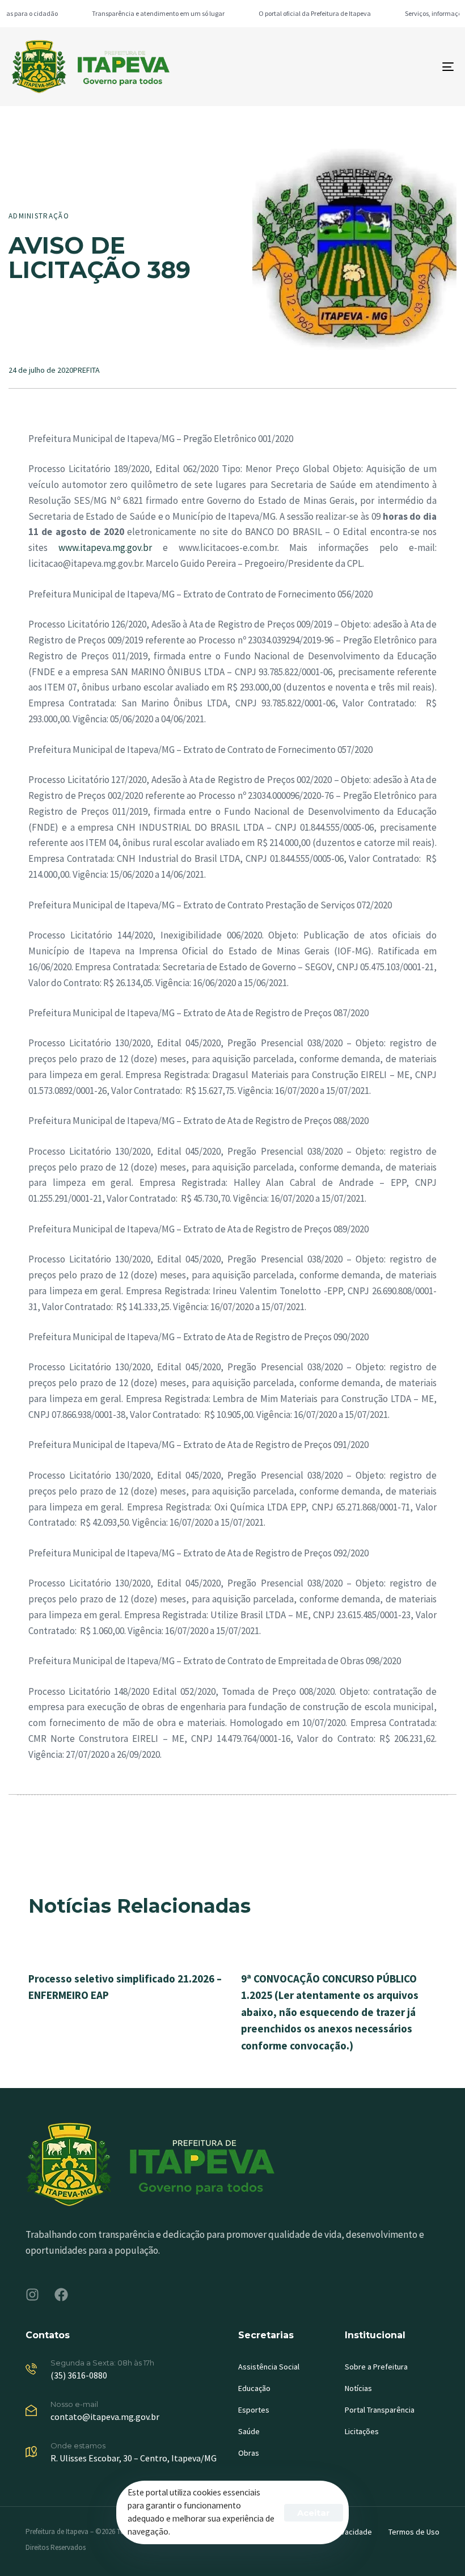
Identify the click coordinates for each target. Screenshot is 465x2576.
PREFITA (86, 370)
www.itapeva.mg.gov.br (105, 548)
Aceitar (314, 2513)
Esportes (254, 2410)
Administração (39, 216)
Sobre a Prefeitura (376, 2367)
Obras (249, 2453)
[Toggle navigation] (380, 67)
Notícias (358, 2388)
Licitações (362, 2431)
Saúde (249, 2431)
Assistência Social (269, 2367)
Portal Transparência (380, 2410)
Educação (254, 2388)
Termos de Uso (414, 2532)
